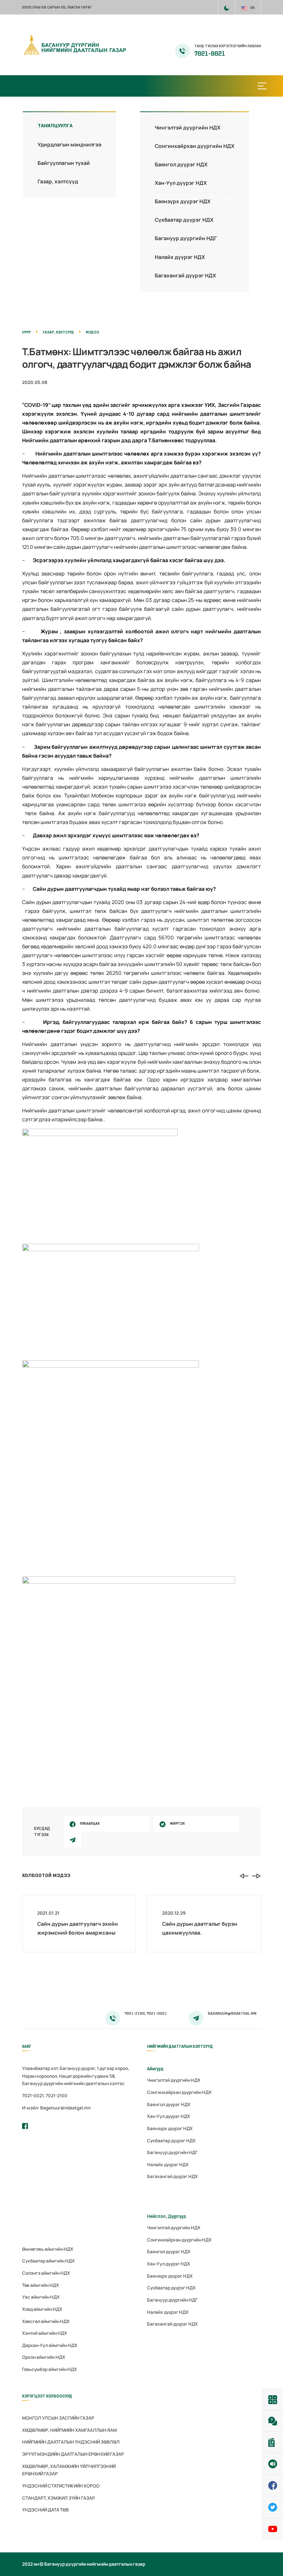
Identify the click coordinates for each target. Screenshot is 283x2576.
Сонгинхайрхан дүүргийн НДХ (195, 146)
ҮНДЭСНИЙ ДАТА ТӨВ (46, 2510)
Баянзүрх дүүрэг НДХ (183, 201)
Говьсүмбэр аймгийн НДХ (50, 2369)
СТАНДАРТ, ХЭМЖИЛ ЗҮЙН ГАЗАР (59, 2498)
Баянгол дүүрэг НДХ (181, 164)
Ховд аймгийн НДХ (42, 2309)
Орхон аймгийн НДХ (44, 2357)
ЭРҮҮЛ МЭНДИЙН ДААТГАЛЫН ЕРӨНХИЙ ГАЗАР (73, 2454)
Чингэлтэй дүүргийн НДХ (188, 127)
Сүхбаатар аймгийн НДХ (48, 2261)
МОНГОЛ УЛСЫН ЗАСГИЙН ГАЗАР (58, 2418)
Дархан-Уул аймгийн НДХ (50, 2345)
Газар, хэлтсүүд (58, 181)
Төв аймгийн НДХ (41, 2285)
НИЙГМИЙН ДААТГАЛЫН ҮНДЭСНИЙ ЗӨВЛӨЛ (71, 2442)
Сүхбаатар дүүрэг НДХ (184, 220)
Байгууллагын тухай (64, 163)
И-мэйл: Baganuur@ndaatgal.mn (56, 2108)
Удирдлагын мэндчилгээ (69, 144)
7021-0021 (210, 54)
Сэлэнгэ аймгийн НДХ (46, 2273)
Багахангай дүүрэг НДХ (185, 275)
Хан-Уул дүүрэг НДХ (181, 183)
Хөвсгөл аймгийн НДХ (46, 2321)
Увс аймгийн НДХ (41, 2297)
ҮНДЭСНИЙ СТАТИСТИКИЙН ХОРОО (61, 2486)
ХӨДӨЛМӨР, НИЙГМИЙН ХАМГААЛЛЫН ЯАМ (69, 2430)
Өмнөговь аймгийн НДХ (48, 2249)
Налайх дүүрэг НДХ (180, 257)
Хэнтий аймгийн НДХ (45, 2333)
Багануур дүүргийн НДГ (186, 238)
